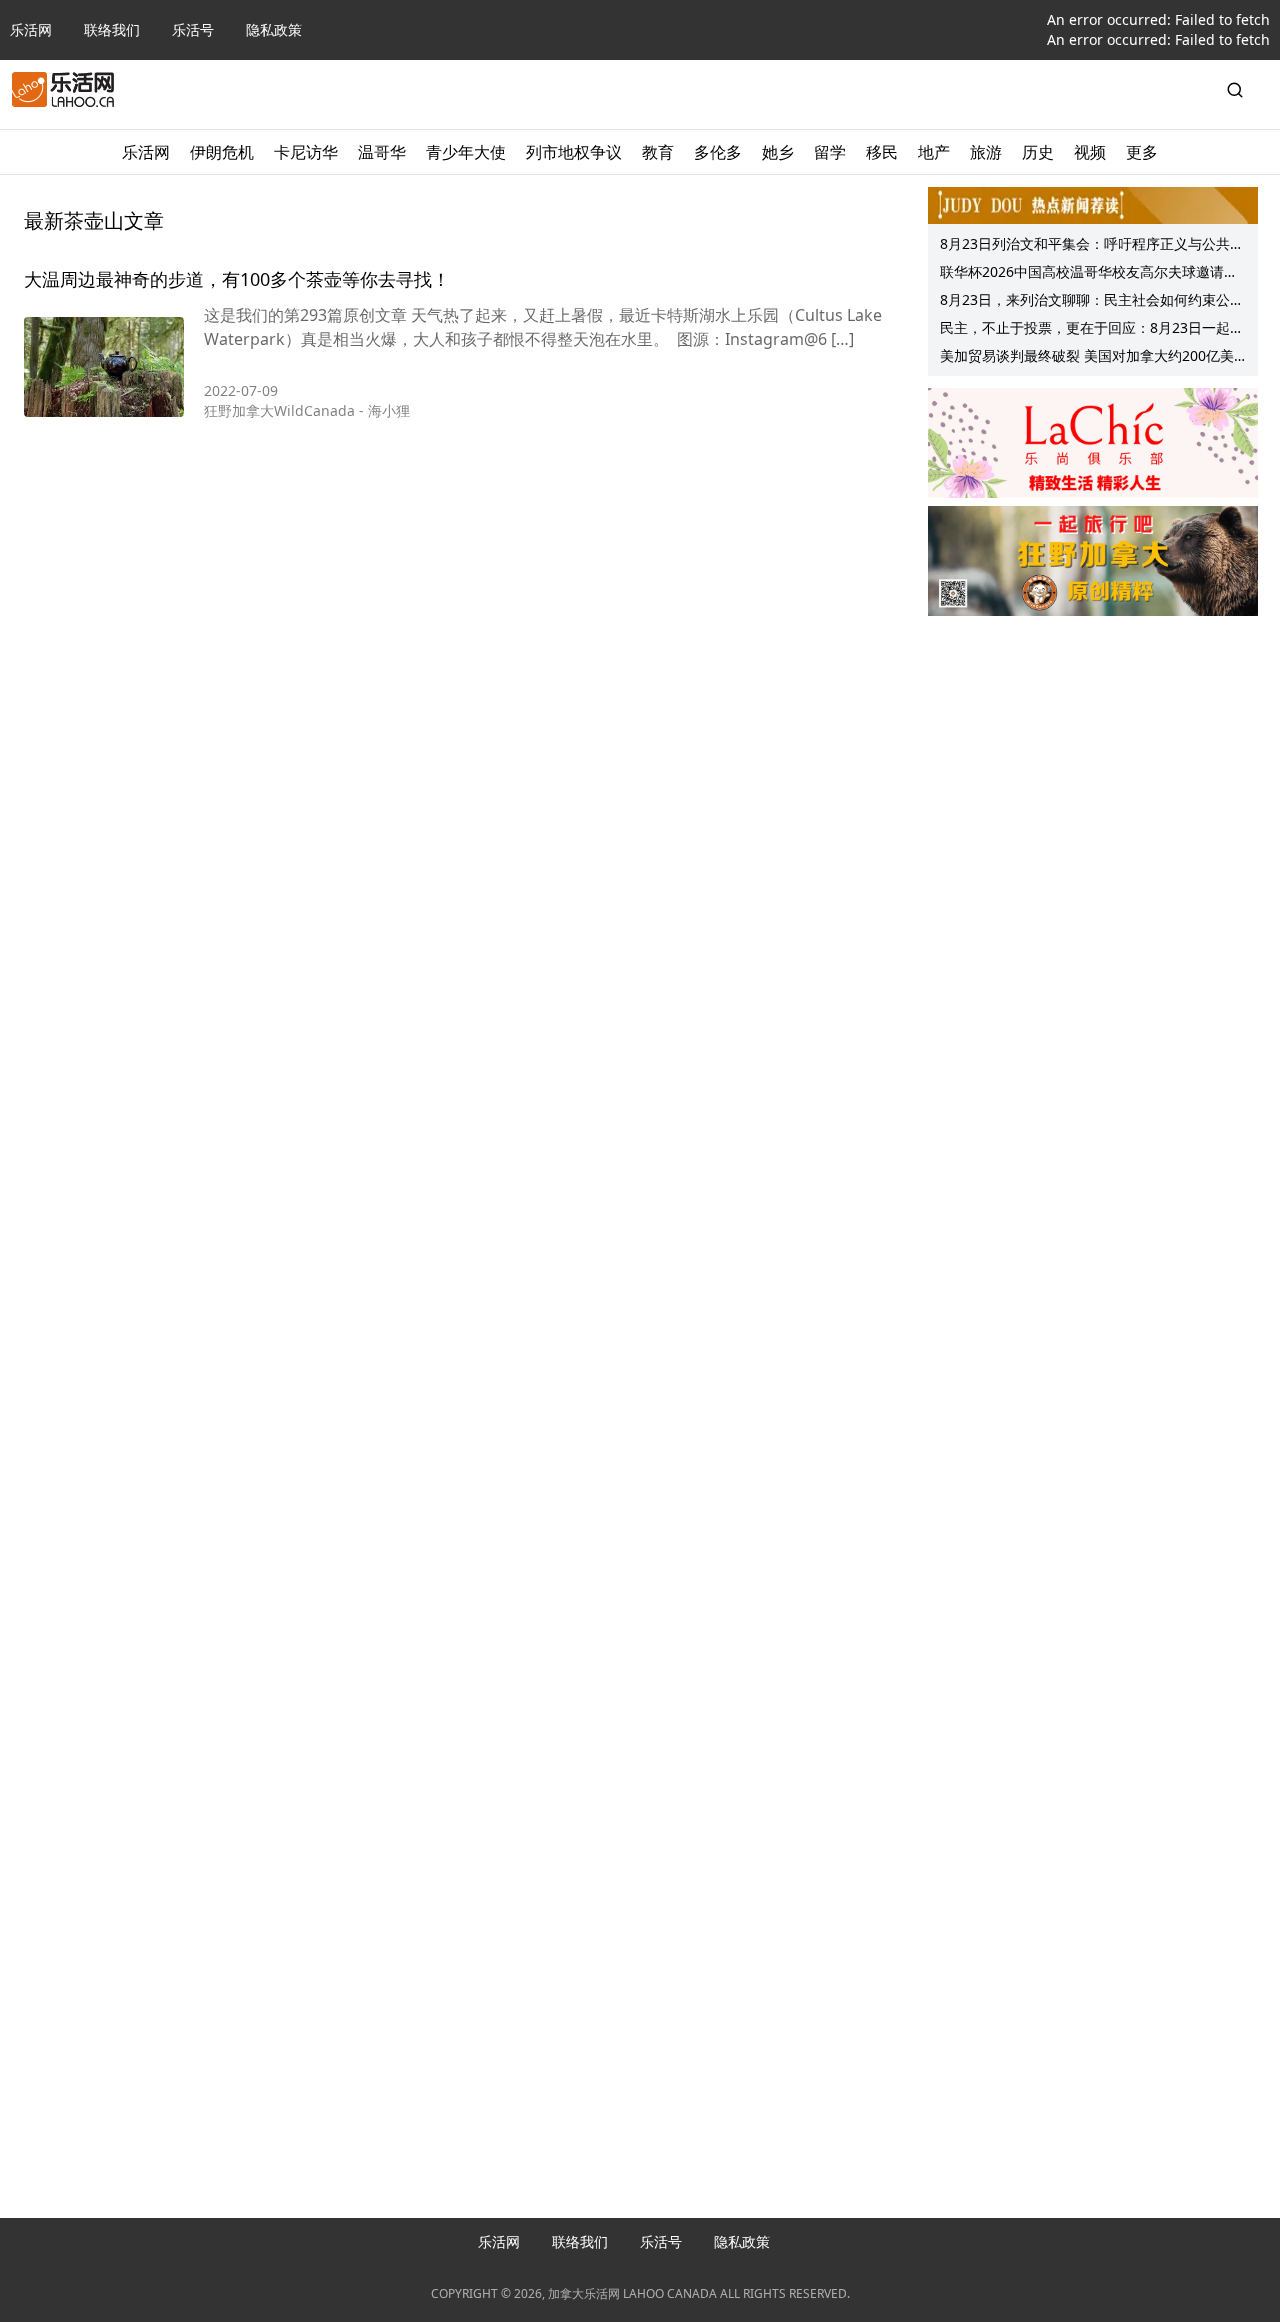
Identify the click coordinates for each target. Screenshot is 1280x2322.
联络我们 (112, 29)
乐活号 (193, 29)
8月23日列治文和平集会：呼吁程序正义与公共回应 (1092, 246)
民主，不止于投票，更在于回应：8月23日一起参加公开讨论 (1092, 330)
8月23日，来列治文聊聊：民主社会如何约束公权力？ (1092, 302)
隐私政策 (274, 29)
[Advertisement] (1093, 751)
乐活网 (31, 29)
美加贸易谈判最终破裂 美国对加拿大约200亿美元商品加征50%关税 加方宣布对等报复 (1087, 358)
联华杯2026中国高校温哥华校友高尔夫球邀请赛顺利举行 (1089, 274)
